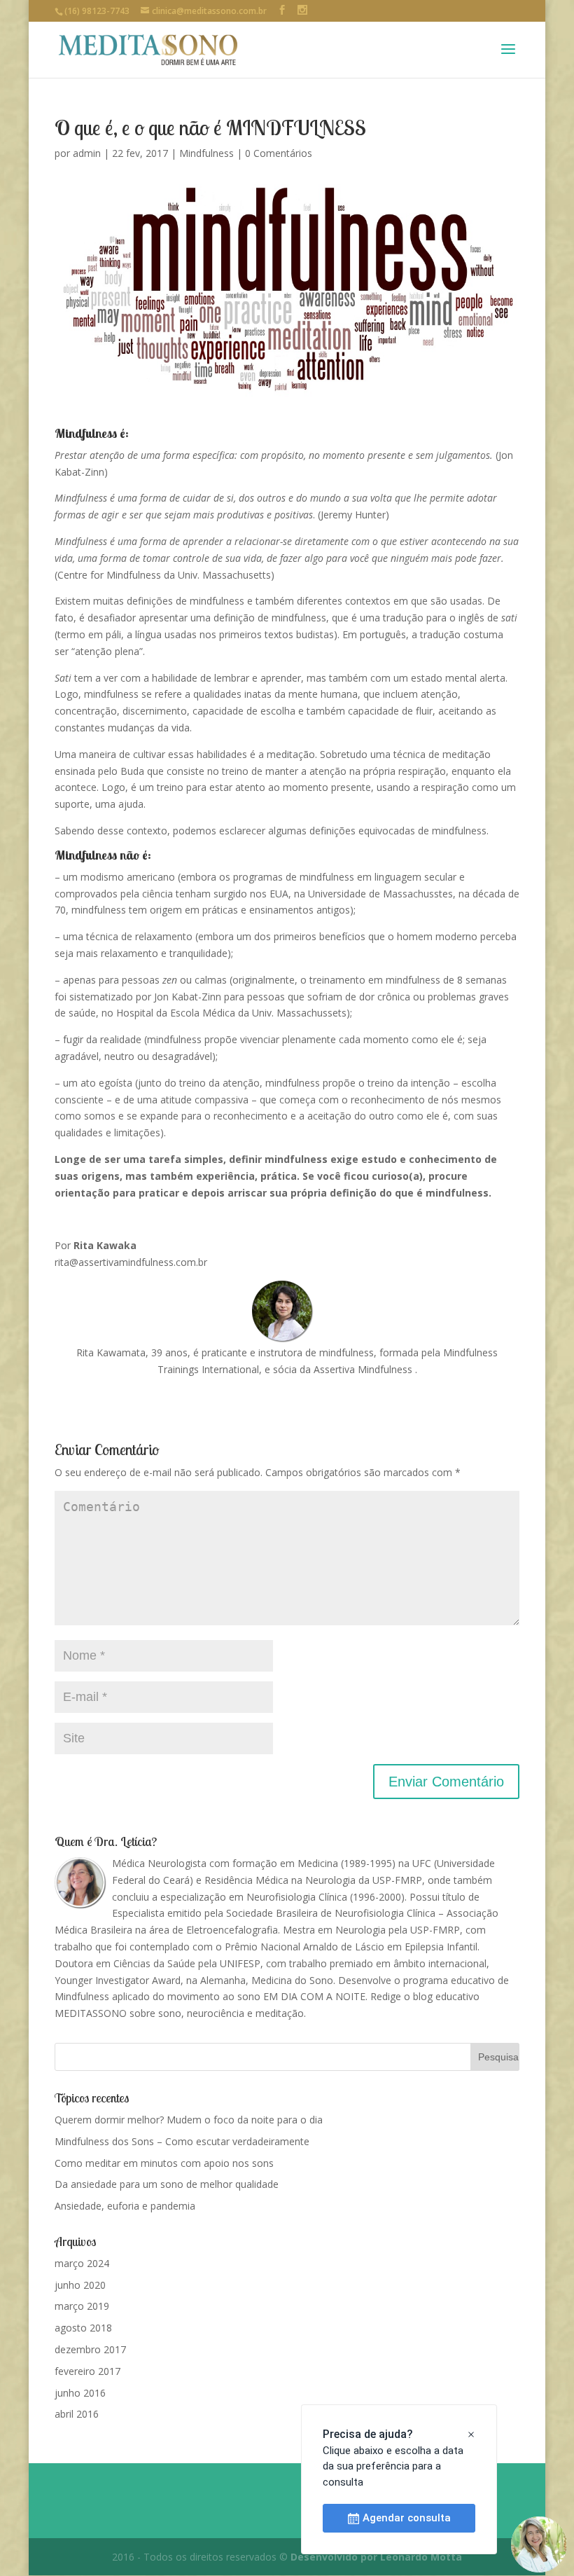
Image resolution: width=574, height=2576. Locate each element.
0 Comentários (279, 153)
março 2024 (82, 2263)
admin (87, 153)
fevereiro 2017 (87, 2371)
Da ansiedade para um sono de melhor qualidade (167, 2184)
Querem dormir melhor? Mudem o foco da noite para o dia (189, 2120)
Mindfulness (206, 153)
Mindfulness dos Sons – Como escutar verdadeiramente (182, 2141)
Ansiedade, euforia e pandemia (125, 2206)
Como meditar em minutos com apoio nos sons (164, 2163)
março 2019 (82, 2306)
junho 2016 (80, 2393)
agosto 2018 (83, 2328)
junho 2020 (80, 2285)
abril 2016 (77, 2414)
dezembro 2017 (90, 2349)
